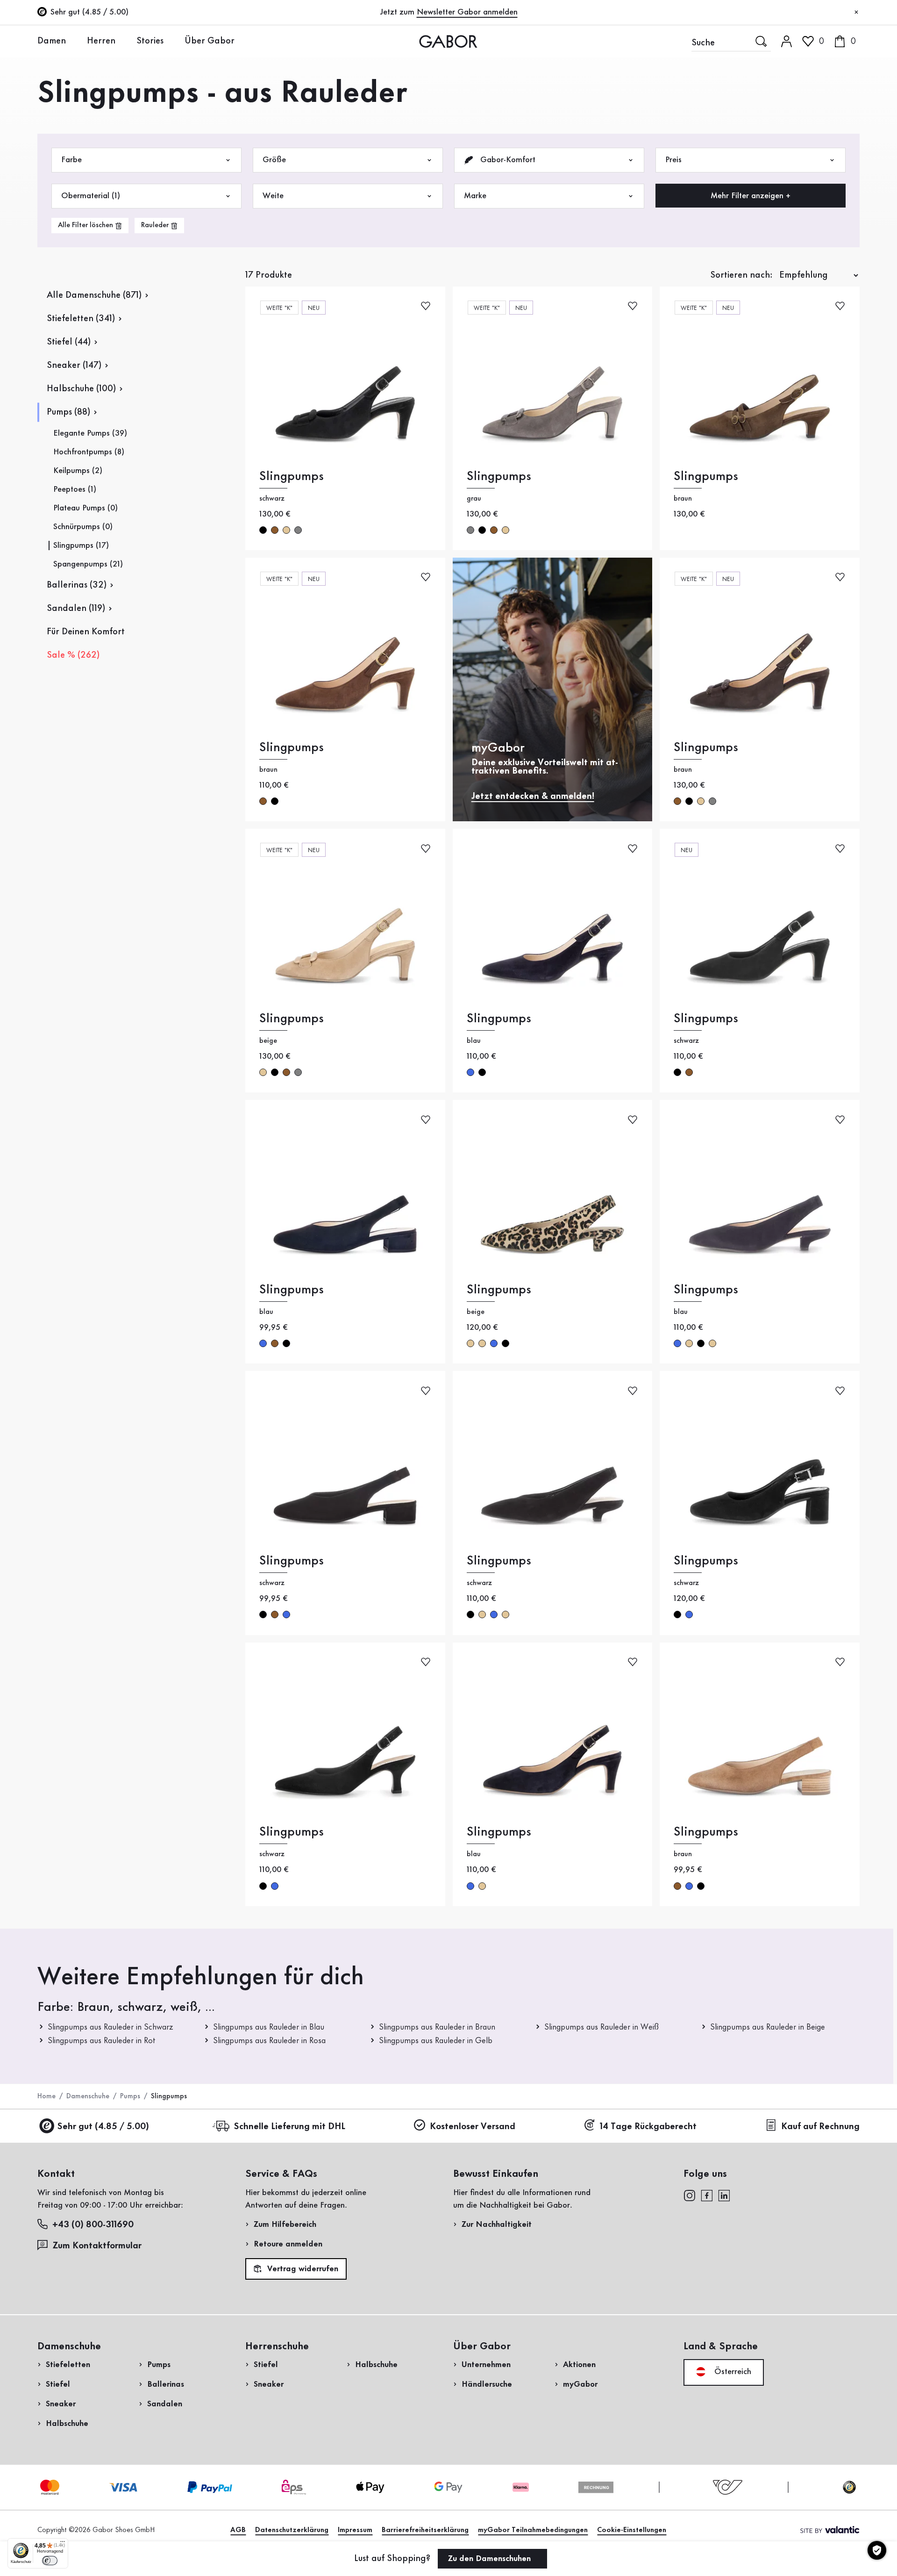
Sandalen (165, 2404)
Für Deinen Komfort (86, 632)
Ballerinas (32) (77, 585)
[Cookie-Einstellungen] (877, 2550)
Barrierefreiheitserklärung (425, 2530)
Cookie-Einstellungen (632, 2530)
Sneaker (61, 2404)
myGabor (580, 2384)
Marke (475, 196)
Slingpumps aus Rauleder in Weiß (602, 2027)
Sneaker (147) (74, 366)
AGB (238, 2530)
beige (286, 530)
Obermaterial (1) (91, 196)
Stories (150, 41)
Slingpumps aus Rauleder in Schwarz (110, 2027)
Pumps (130, 2096)
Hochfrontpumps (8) (89, 452)
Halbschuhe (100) (81, 389)
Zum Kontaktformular (98, 2246)
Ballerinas (166, 2384)
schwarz (263, 530)
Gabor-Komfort (507, 160)
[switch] (50, 2561)
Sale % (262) (73, 655)
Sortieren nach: (741, 275)
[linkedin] (724, 2195)
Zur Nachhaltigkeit (497, 2224)
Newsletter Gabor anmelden (467, 12)
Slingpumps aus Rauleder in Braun (437, 2027)
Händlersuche (487, 2384)
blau (470, 1072)
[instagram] (689, 2195)
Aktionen (579, 2365)
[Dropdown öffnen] (73, 41)
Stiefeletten (68, 2365)
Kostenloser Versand (473, 2127)
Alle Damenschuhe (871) (94, 295)
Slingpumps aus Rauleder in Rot (102, 2041)
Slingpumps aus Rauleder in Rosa (269, 2041)
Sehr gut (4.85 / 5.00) (103, 2127)
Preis (673, 160)
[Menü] (63, 2544)
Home (46, 2096)
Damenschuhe (88, 2096)
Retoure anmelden (288, 2244)
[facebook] (707, 2195)
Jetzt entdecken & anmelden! (533, 796)
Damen (52, 41)
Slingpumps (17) (81, 545)
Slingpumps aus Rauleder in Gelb (436, 2041)
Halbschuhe (67, 2424)
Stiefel (58, 2384)
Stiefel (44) (69, 342)
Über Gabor (210, 41)
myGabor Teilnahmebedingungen (533, 2530)
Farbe (71, 160)
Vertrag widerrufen (302, 2269)
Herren (101, 41)
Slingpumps (292, 477)
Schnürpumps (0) (83, 527)
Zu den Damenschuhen (491, 2559)
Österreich (732, 2372)
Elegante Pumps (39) (90, 433)
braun (275, 530)
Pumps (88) (68, 412)
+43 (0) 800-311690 (93, 2225)
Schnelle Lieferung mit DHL (289, 2127)
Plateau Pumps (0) (85, 508)
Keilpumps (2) (78, 471)
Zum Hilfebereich (285, 2224)
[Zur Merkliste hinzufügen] (426, 305)
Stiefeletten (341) (81, 319)
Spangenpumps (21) (88, 564)
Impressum (355, 2530)
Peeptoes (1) (75, 489)
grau (298, 530)
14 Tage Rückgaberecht (648, 2127)
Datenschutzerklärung (292, 2530)
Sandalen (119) (76, 609)
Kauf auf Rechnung (820, 2127)
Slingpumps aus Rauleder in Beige (768, 2027)
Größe (274, 160)
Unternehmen (486, 2365)
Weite (273, 196)
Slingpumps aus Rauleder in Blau (269, 2027)
